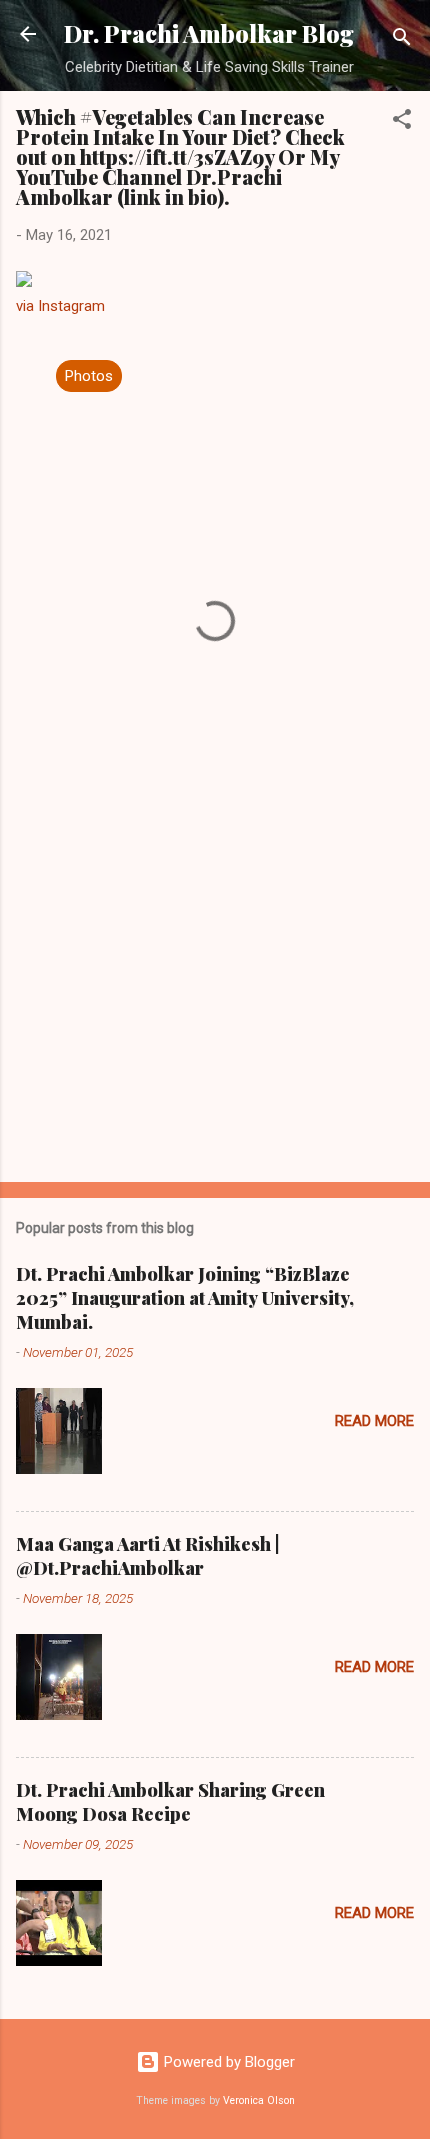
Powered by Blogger (227, 2062)
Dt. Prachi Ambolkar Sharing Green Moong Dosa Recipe (170, 1802)
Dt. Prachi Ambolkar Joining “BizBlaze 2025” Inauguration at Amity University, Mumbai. (185, 1298)
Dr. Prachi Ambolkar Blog (209, 33)
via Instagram (60, 306)
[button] (402, 122)
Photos (89, 376)
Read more (374, 1421)
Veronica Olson (259, 2100)
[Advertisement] (215, 1010)
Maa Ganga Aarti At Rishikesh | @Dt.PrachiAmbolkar (148, 1556)
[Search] (402, 40)
